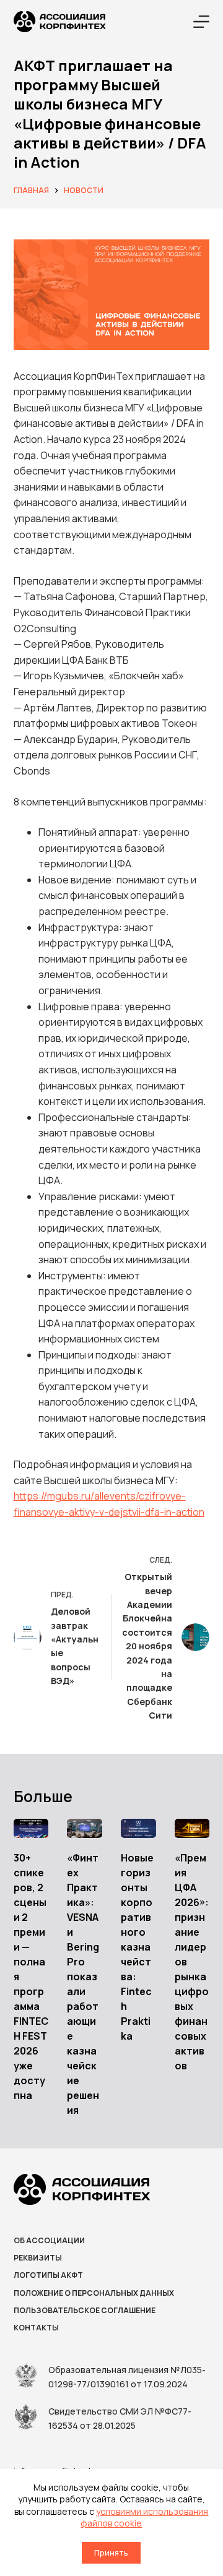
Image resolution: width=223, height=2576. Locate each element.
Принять (111, 2552)
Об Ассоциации (49, 2241)
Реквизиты (38, 2258)
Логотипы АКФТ (48, 2275)
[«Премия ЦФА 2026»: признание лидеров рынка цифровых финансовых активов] (192, 1829)
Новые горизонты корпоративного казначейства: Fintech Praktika (137, 1947)
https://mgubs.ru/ (54, 1496)
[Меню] (201, 22)
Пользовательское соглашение (85, 2311)
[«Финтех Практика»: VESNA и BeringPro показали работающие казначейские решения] (85, 1829)
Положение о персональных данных (94, 2293)
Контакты (36, 2328)
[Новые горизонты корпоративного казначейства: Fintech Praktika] (138, 1829)
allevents (115, 1496)
